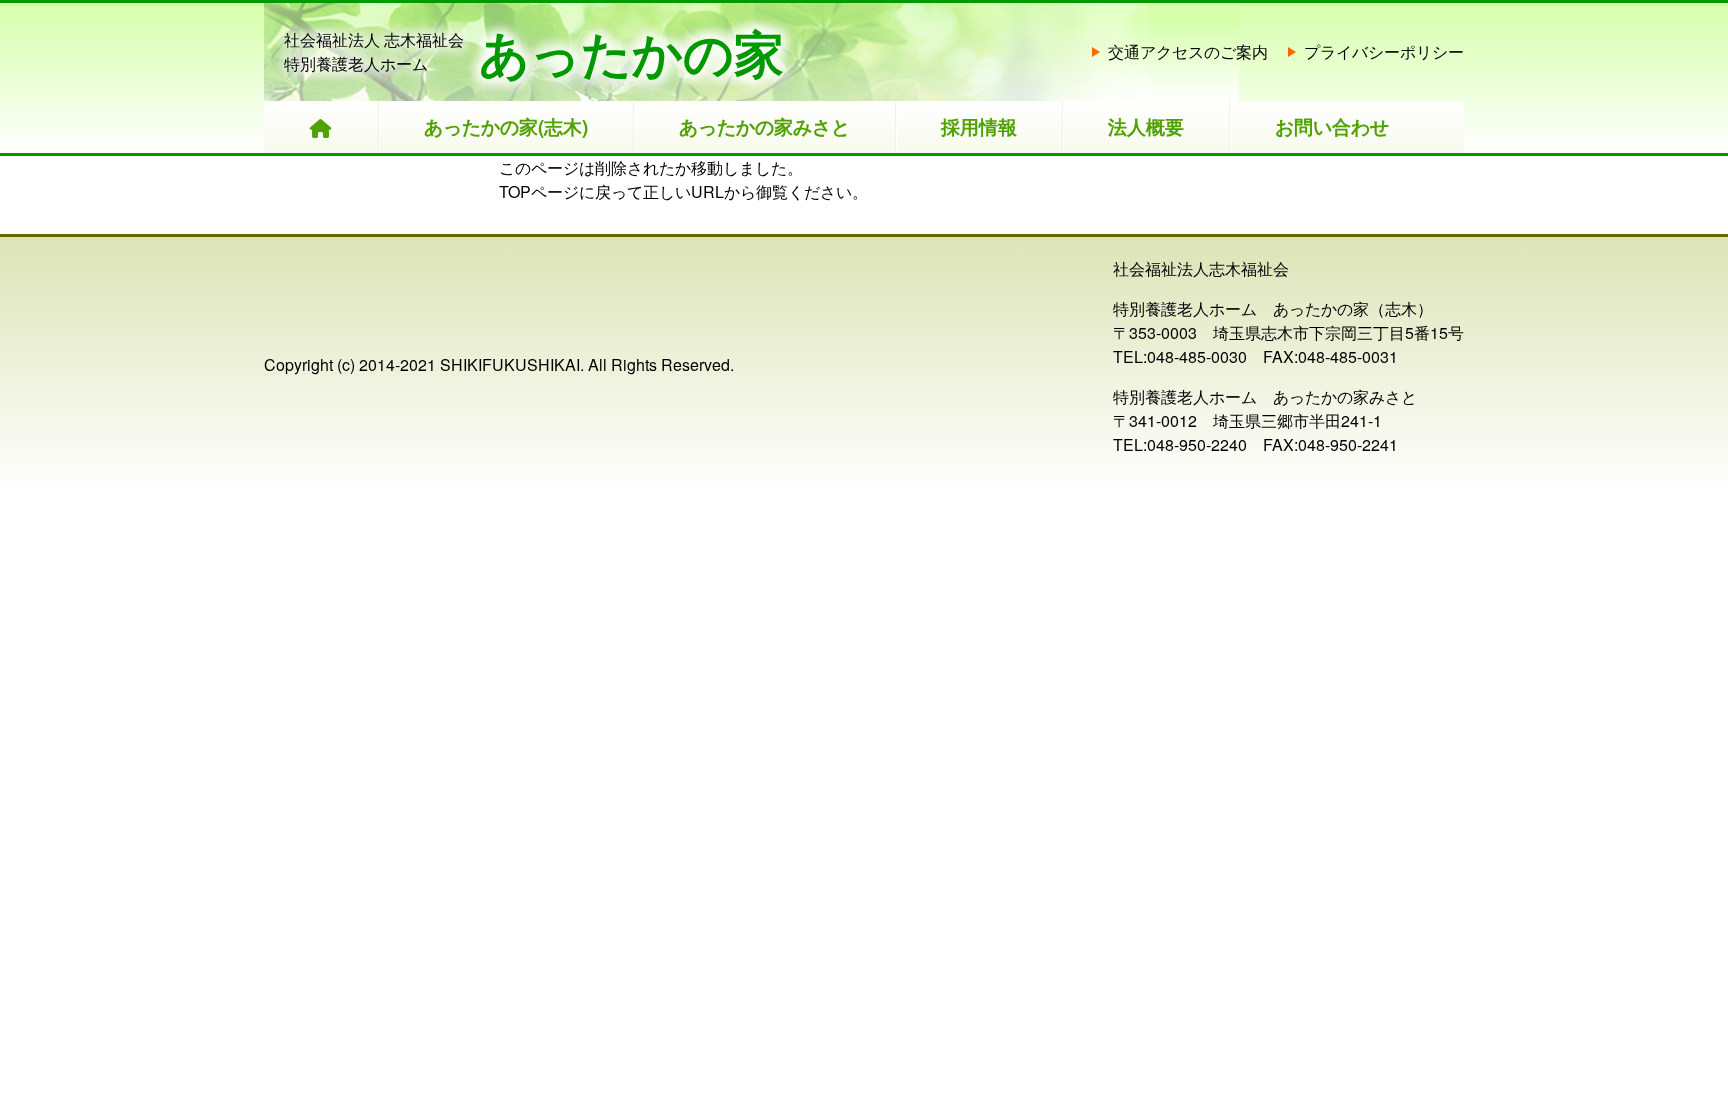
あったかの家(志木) (506, 126)
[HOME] (321, 127)
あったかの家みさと (764, 126)
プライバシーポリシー (1384, 51)
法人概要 (1146, 126)
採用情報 (979, 126)
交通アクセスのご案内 (1188, 51)
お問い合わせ (1332, 126)
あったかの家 (631, 51)
